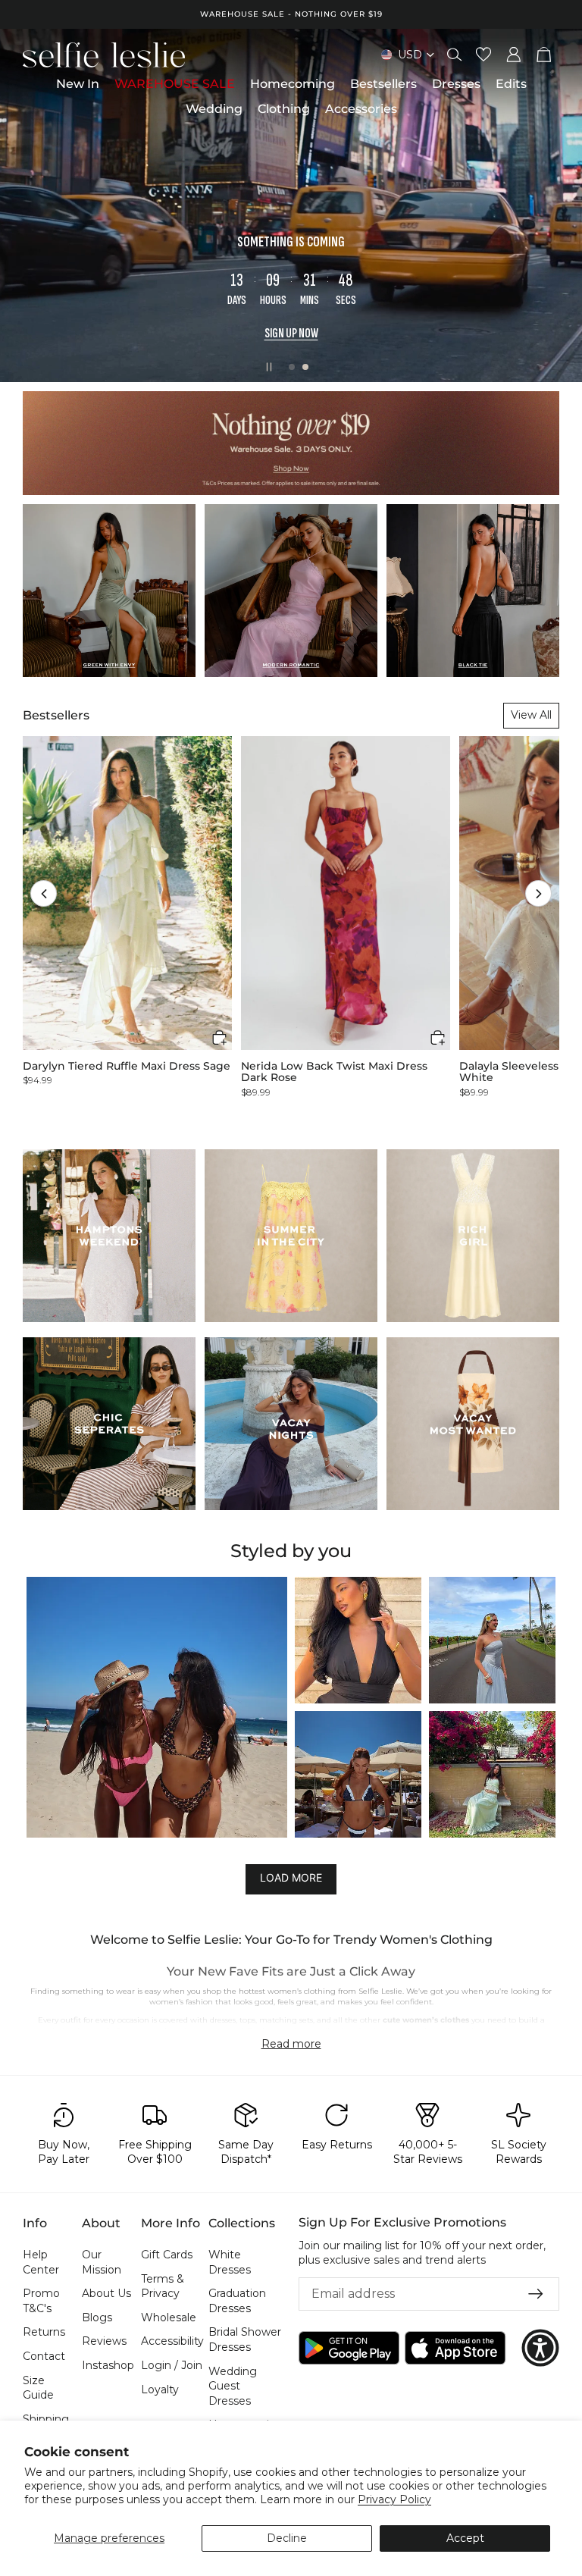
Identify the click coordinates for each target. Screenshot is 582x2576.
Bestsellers (56, 715)
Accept (465, 2538)
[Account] (514, 55)
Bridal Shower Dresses (245, 2340)
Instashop (108, 2365)
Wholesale (169, 2317)
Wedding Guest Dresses (233, 2386)
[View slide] (291, 205)
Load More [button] (291, 1877)
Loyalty (160, 2390)
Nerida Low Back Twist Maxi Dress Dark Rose (334, 1072)
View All (531, 715)
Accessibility (172, 2342)
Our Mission (102, 2262)
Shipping (46, 2419)
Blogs (97, 2317)
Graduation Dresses (237, 2301)
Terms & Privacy (163, 2286)
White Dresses (230, 2262)
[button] (44, 893)
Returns (44, 2333)
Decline (287, 2538)
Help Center (41, 2262)
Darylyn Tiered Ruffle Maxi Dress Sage (127, 1066)
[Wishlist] (483, 55)
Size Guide (38, 2388)
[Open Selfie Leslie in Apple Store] (455, 2348)
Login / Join (172, 2365)
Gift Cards (167, 2255)
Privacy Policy (394, 2499)
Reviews (104, 2342)
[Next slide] (558, 205)
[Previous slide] (24, 205)
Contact (44, 2356)
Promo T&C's (41, 2301)
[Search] (455, 55)
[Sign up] (536, 2294)
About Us (106, 2293)
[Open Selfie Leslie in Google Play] (349, 2348)
